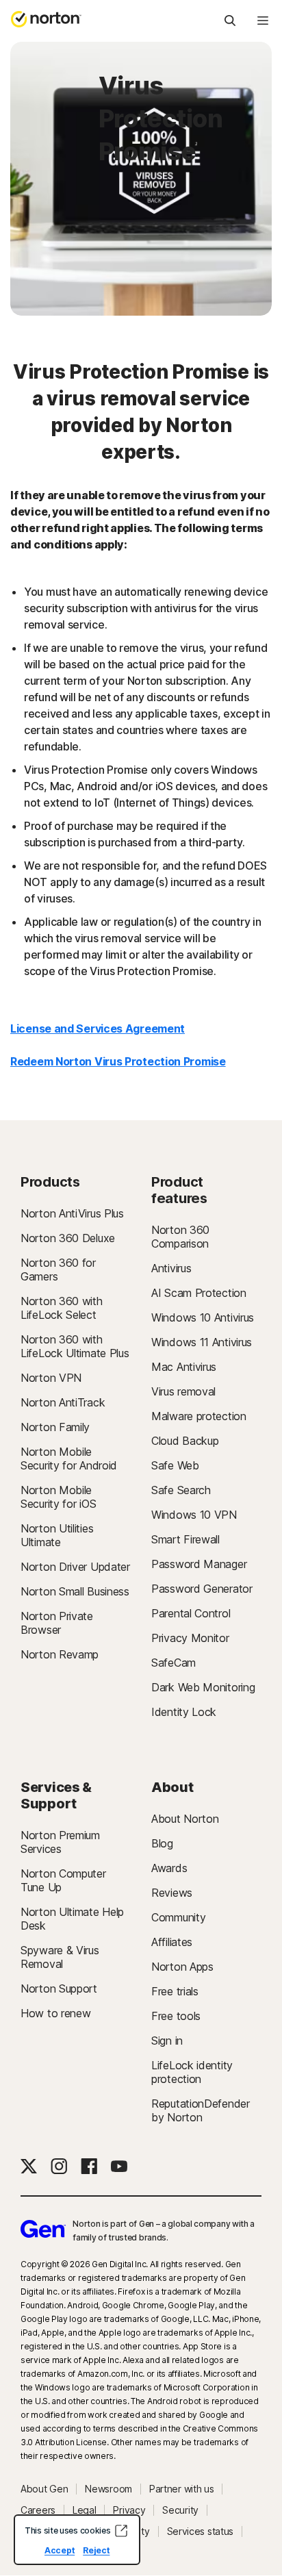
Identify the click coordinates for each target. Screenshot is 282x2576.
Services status (201, 2531)
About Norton (185, 1819)
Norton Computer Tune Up (63, 1880)
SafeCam (174, 1663)
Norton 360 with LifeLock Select (62, 1308)
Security (180, 2510)
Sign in (167, 2041)
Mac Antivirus (184, 1367)
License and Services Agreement (98, 1028)
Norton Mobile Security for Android (69, 1459)
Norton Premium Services (60, 1842)
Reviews (172, 1893)
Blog (162, 1843)
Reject (96, 2550)
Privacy (129, 2510)
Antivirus (171, 1268)
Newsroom (108, 2489)
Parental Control (191, 1613)
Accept (60, 2550)
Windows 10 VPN (194, 1515)
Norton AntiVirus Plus (72, 1213)
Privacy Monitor (190, 1638)
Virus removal (183, 1391)
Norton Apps (182, 1967)
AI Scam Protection (199, 1293)
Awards (169, 1868)
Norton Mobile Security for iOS (58, 1497)
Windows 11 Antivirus (202, 1342)
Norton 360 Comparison (180, 1237)
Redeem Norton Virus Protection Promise (118, 1061)
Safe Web (175, 1465)
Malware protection (199, 1416)
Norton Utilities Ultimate (57, 1535)
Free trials (175, 1991)
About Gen (44, 2489)
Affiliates (172, 1942)
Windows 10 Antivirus (203, 1317)
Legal (85, 2510)
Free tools (176, 2016)
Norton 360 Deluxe (68, 1238)
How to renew (55, 2013)
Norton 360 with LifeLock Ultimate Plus (75, 1346)
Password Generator (202, 1589)
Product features (179, 1190)
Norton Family (55, 1427)
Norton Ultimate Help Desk (72, 1919)
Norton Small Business (75, 1591)
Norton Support (59, 1988)
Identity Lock (184, 1712)
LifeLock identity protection (192, 2072)
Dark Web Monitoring (203, 1687)
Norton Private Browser (57, 1623)
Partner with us (182, 2489)
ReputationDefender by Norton (201, 2110)
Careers (38, 2510)
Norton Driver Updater (75, 1567)
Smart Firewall (185, 1539)
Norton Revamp (60, 1654)
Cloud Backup (185, 1441)
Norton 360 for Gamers (58, 1270)
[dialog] (77, 2540)
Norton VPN (51, 1378)
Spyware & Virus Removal (60, 1957)
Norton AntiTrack (63, 1402)
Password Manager (199, 1564)
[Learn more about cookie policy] (121, 2531)
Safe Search (181, 1490)
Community (178, 1917)
